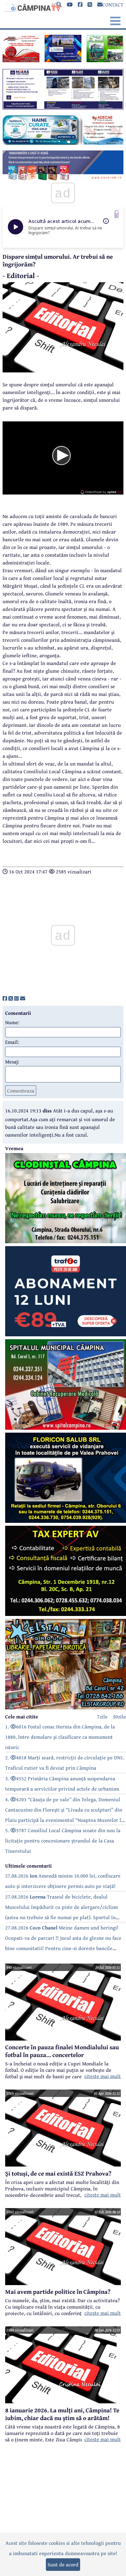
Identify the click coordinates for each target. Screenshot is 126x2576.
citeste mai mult (103, 2076)
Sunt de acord (63, 2564)
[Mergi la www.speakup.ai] (117, 214)
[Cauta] (59, 5)
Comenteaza (21, 1091)
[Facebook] (80, 5)
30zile (119, 1716)
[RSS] (90, 5)
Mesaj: (12, 1062)
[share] (5, 998)
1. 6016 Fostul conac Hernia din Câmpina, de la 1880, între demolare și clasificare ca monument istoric (60, 1737)
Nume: (12, 1022)
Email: (12, 1042)
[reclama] (21, 60)
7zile (102, 1716)
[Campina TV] (32, 6)
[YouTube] (70, 5)
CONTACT (113, 5)
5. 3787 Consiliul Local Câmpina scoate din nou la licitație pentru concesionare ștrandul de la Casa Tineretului (63, 1841)
